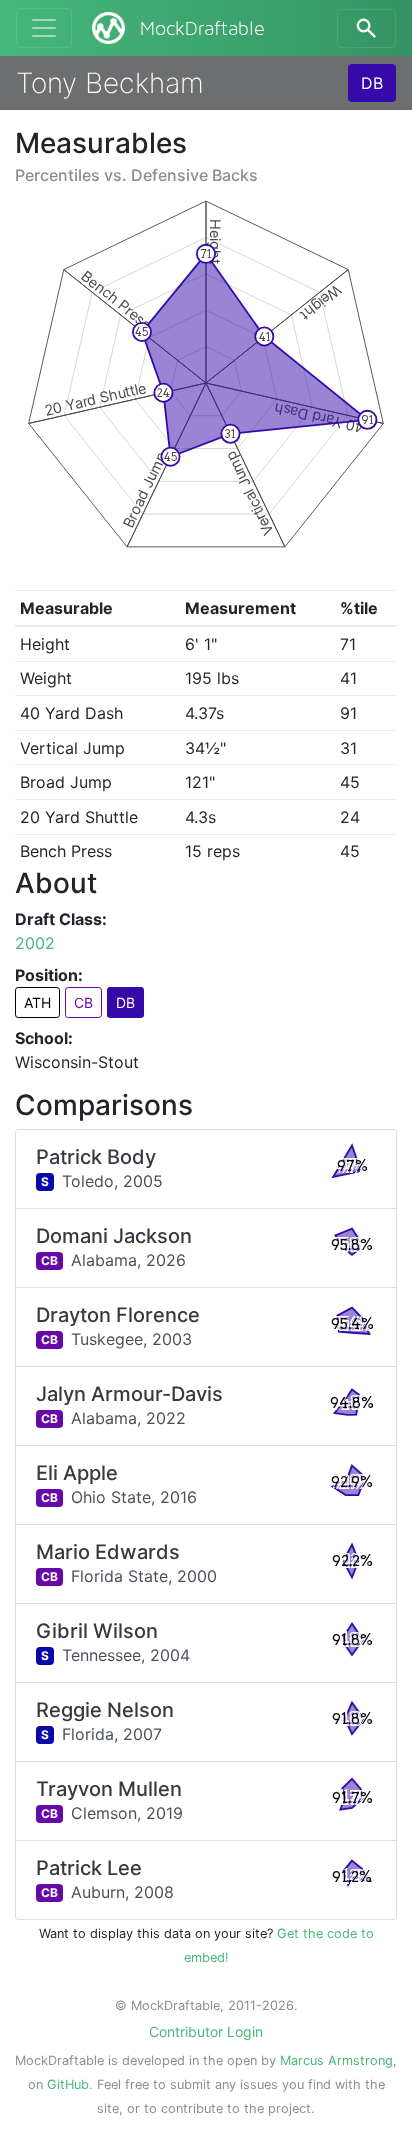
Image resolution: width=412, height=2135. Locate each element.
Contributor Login (206, 2031)
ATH (37, 1002)
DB (372, 83)
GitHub (68, 2084)
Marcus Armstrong (336, 2060)
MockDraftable (202, 29)
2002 (35, 943)
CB (83, 1002)
